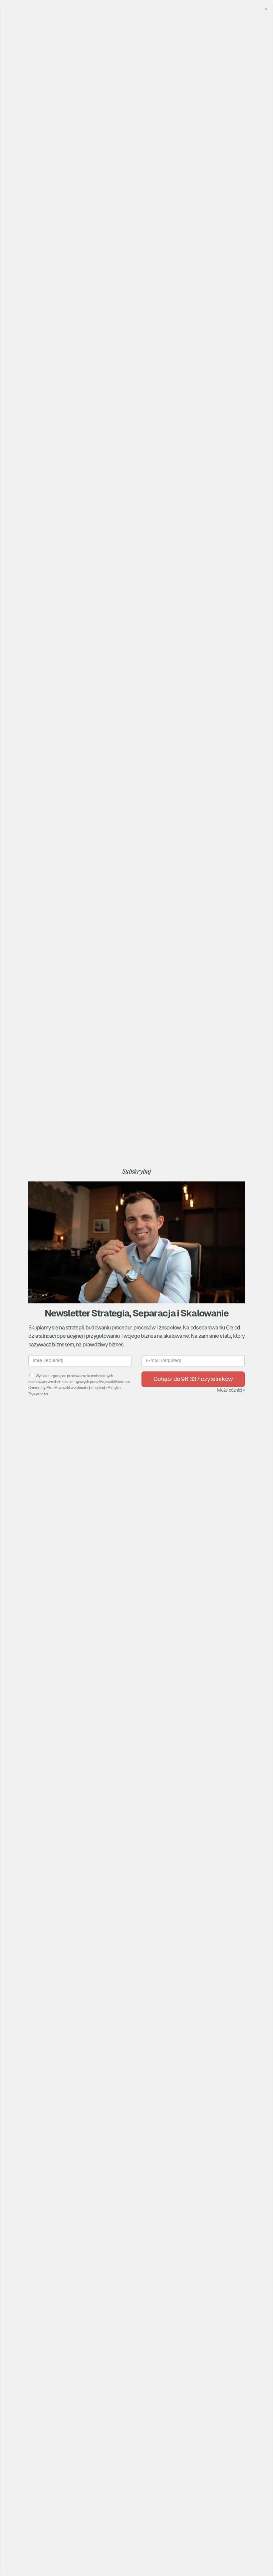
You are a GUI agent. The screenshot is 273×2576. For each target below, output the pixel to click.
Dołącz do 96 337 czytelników (193, 1379)
